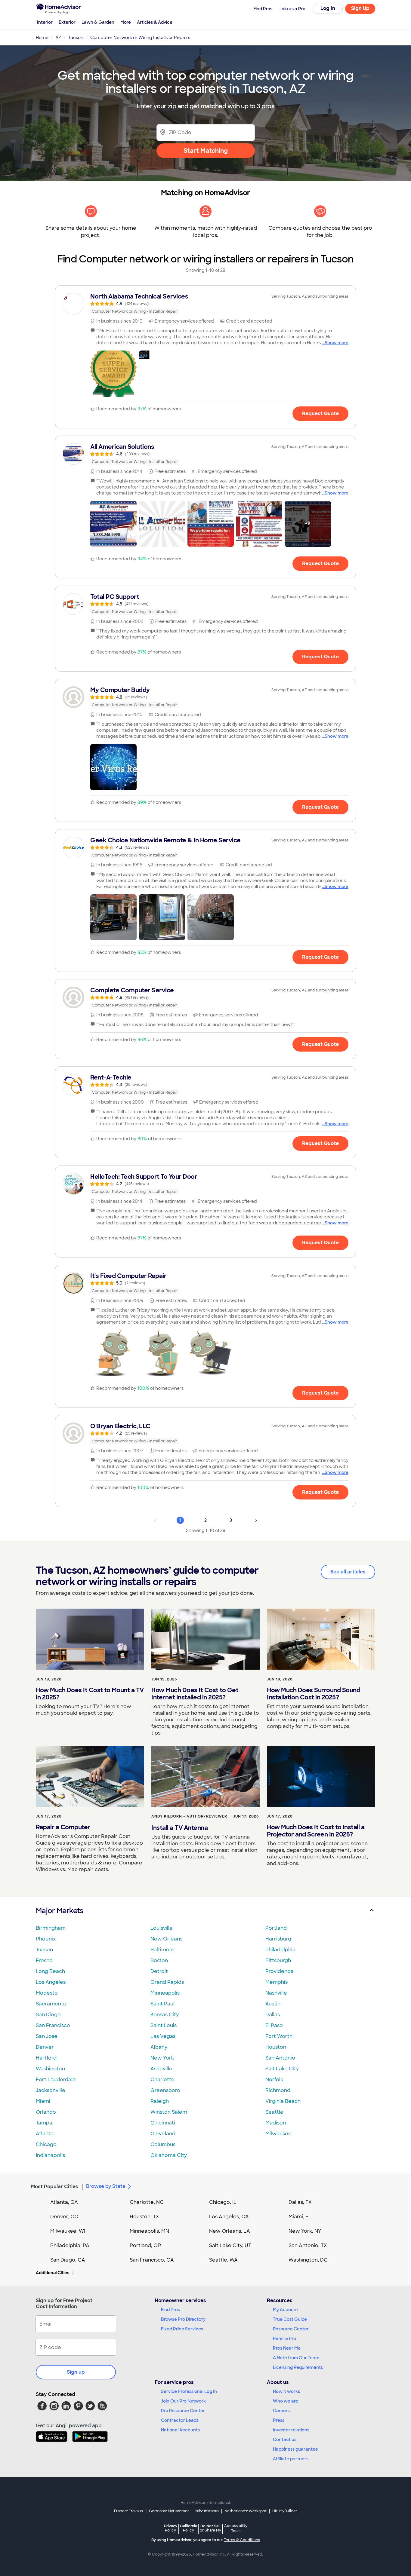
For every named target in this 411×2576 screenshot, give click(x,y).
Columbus (163, 2144)
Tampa (44, 2123)
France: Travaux (129, 2511)
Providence (280, 1971)
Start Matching (206, 151)
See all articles (348, 1572)
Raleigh (160, 2101)
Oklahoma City (169, 2155)
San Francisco (53, 2025)
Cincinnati (163, 2123)
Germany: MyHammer (169, 2511)
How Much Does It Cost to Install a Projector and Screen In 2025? (316, 1831)
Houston (276, 2047)
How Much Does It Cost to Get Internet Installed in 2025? (195, 1694)
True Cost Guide (290, 2319)
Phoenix (46, 1939)
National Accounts (180, 2430)
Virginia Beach (283, 2101)
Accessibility (236, 2529)
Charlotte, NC (147, 2202)
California (189, 2528)
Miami (43, 2101)
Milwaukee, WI (68, 2231)
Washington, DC (308, 2260)
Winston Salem (169, 2112)
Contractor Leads (180, 2420)
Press (279, 2420)
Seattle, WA (223, 2260)
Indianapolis (50, 2155)
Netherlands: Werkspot (246, 2511)
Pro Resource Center (183, 2411)
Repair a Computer (63, 1827)
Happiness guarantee (295, 2449)
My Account (286, 2310)
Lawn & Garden (98, 22)
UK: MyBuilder (285, 2511)
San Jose (47, 2036)
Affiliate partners (291, 2459)
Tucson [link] (76, 38)
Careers (281, 2411)
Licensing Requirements (298, 2367)
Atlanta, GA (64, 2202)
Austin (273, 2004)
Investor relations (291, 2430)
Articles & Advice (155, 22)
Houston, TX (144, 2217)
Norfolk (274, 2080)
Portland (276, 1928)
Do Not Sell (210, 2528)
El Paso (274, 2025)
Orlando (46, 2112)
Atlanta (45, 2134)
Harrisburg (278, 1939)
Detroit (159, 1971)
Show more (337, 343)
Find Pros (170, 2310)
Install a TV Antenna (179, 1828)
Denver (45, 2047)
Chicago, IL (223, 2202)
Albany (159, 2047)
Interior (45, 22)
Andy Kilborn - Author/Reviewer (189, 1816)
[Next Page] (256, 1520)
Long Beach (50, 1971)
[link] (205, 304)
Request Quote (320, 414)
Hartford (46, 2058)
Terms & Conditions (242, 2540)
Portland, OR (145, 2245)
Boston (159, 1960)
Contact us (285, 2440)
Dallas (273, 2015)
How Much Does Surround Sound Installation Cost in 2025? (314, 1694)
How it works (286, 2391)
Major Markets (59, 1911)
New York (162, 2058)
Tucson (44, 1950)
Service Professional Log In (189, 2391)
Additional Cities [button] (53, 2273)
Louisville (162, 1928)
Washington (50, 2069)
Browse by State (106, 2186)
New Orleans (166, 1939)
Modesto (47, 1993)
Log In (328, 8)
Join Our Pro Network (183, 2401)
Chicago (46, 2144)
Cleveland (163, 2134)
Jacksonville (51, 2090)
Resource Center (291, 2329)
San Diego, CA (68, 2260)
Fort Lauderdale (56, 2080)
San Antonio (280, 2058)
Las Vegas (163, 2036)
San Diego (48, 2015)
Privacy (171, 2528)
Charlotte (162, 2080)
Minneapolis (165, 1993)
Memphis (277, 1982)
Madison (276, 2123)
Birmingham (51, 1928)
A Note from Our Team (296, 2358)
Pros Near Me (287, 2348)
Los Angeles (51, 1982)
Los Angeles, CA (229, 2217)
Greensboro (165, 2090)
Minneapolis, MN (149, 2231)
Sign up (76, 2372)
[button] (113, 374)
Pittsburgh (278, 1960)
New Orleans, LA (230, 2231)
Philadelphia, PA (70, 2245)
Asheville (161, 2069)
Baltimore (162, 1950)
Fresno (44, 1960)
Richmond (278, 2090)
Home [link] (42, 38)
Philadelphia (280, 1950)
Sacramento (51, 2004)
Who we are (286, 2401)
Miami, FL (300, 2217)
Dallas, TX (300, 2202)
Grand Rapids (167, 1982)
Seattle (274, 2112)
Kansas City (165, 2015)
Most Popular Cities (55, 2187)
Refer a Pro (284, 2339)
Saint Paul (162, 2004)
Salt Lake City (282, 2069)
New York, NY (305, 2231)
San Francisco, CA (152, 2260)
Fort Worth (279, 2036)
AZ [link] (58, 38)
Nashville (276, 1993)
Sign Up (360, 8)
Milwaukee (278, 2134)
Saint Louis (164, 2025)
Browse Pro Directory (183, 2319)
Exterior (67, 22)
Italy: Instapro (207, 2511)
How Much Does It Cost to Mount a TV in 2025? (90, 1694)
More (126, 22)
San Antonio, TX (308, 2245)
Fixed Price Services (182, 2329)
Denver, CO (64, 2217)
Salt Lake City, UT (230, 2245)
